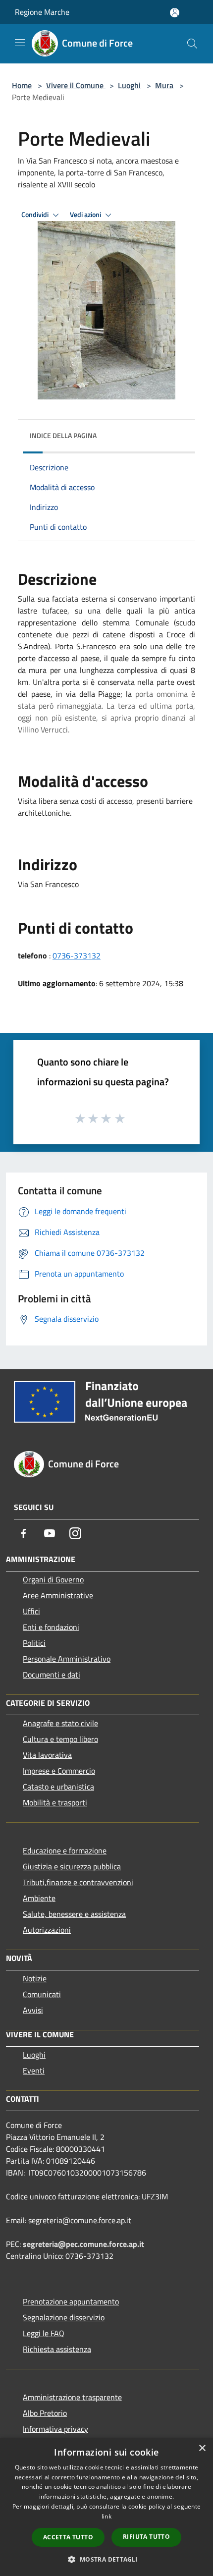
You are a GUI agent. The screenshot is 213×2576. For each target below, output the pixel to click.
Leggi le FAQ (44, 2333)
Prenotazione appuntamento (71, 2301)
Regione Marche (42, 12)
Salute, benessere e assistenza (74, 1914)
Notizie (35, 1978)
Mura (164, 85)
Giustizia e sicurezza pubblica (72, 1866)
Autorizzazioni (47, 1930)
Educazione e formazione (65, 1850)
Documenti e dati (52, 1675)
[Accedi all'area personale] (175, 13)
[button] (106, 2559)
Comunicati (42, 1994)
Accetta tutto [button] (68, 2537)
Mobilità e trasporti (55, 1802)
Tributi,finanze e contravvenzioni (78, 1882)
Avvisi (33, 2010)
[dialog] (106, 2507)
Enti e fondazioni (51, 1627)
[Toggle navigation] (20, 43)
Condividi (36, 215)
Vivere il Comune (76, 85)
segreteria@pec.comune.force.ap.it (83, 2244)
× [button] (202, 2448)
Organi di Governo (53, 1579)
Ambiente (39, 1898)
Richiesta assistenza (57, 2349)
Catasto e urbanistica (58, 1787)
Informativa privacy (55, 2429)
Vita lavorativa (47, 1755)
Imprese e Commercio (59, 1771)
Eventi (34, 2071)
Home (22, 85)
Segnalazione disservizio (64, 2317)
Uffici (31, 1611)
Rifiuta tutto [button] (146, 2537)
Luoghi (129, 85)
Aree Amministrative (58, 1595)
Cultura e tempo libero (60, 1739)
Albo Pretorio (45, 2413)
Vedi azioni (86, 215)
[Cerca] (192, 44)
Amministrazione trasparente (72, 2397)
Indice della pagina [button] (63, 435)
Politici (34, 1643)
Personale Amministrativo (67, 1659)
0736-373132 (77, 955)
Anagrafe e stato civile (60, 1723)
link (106, 2516)
